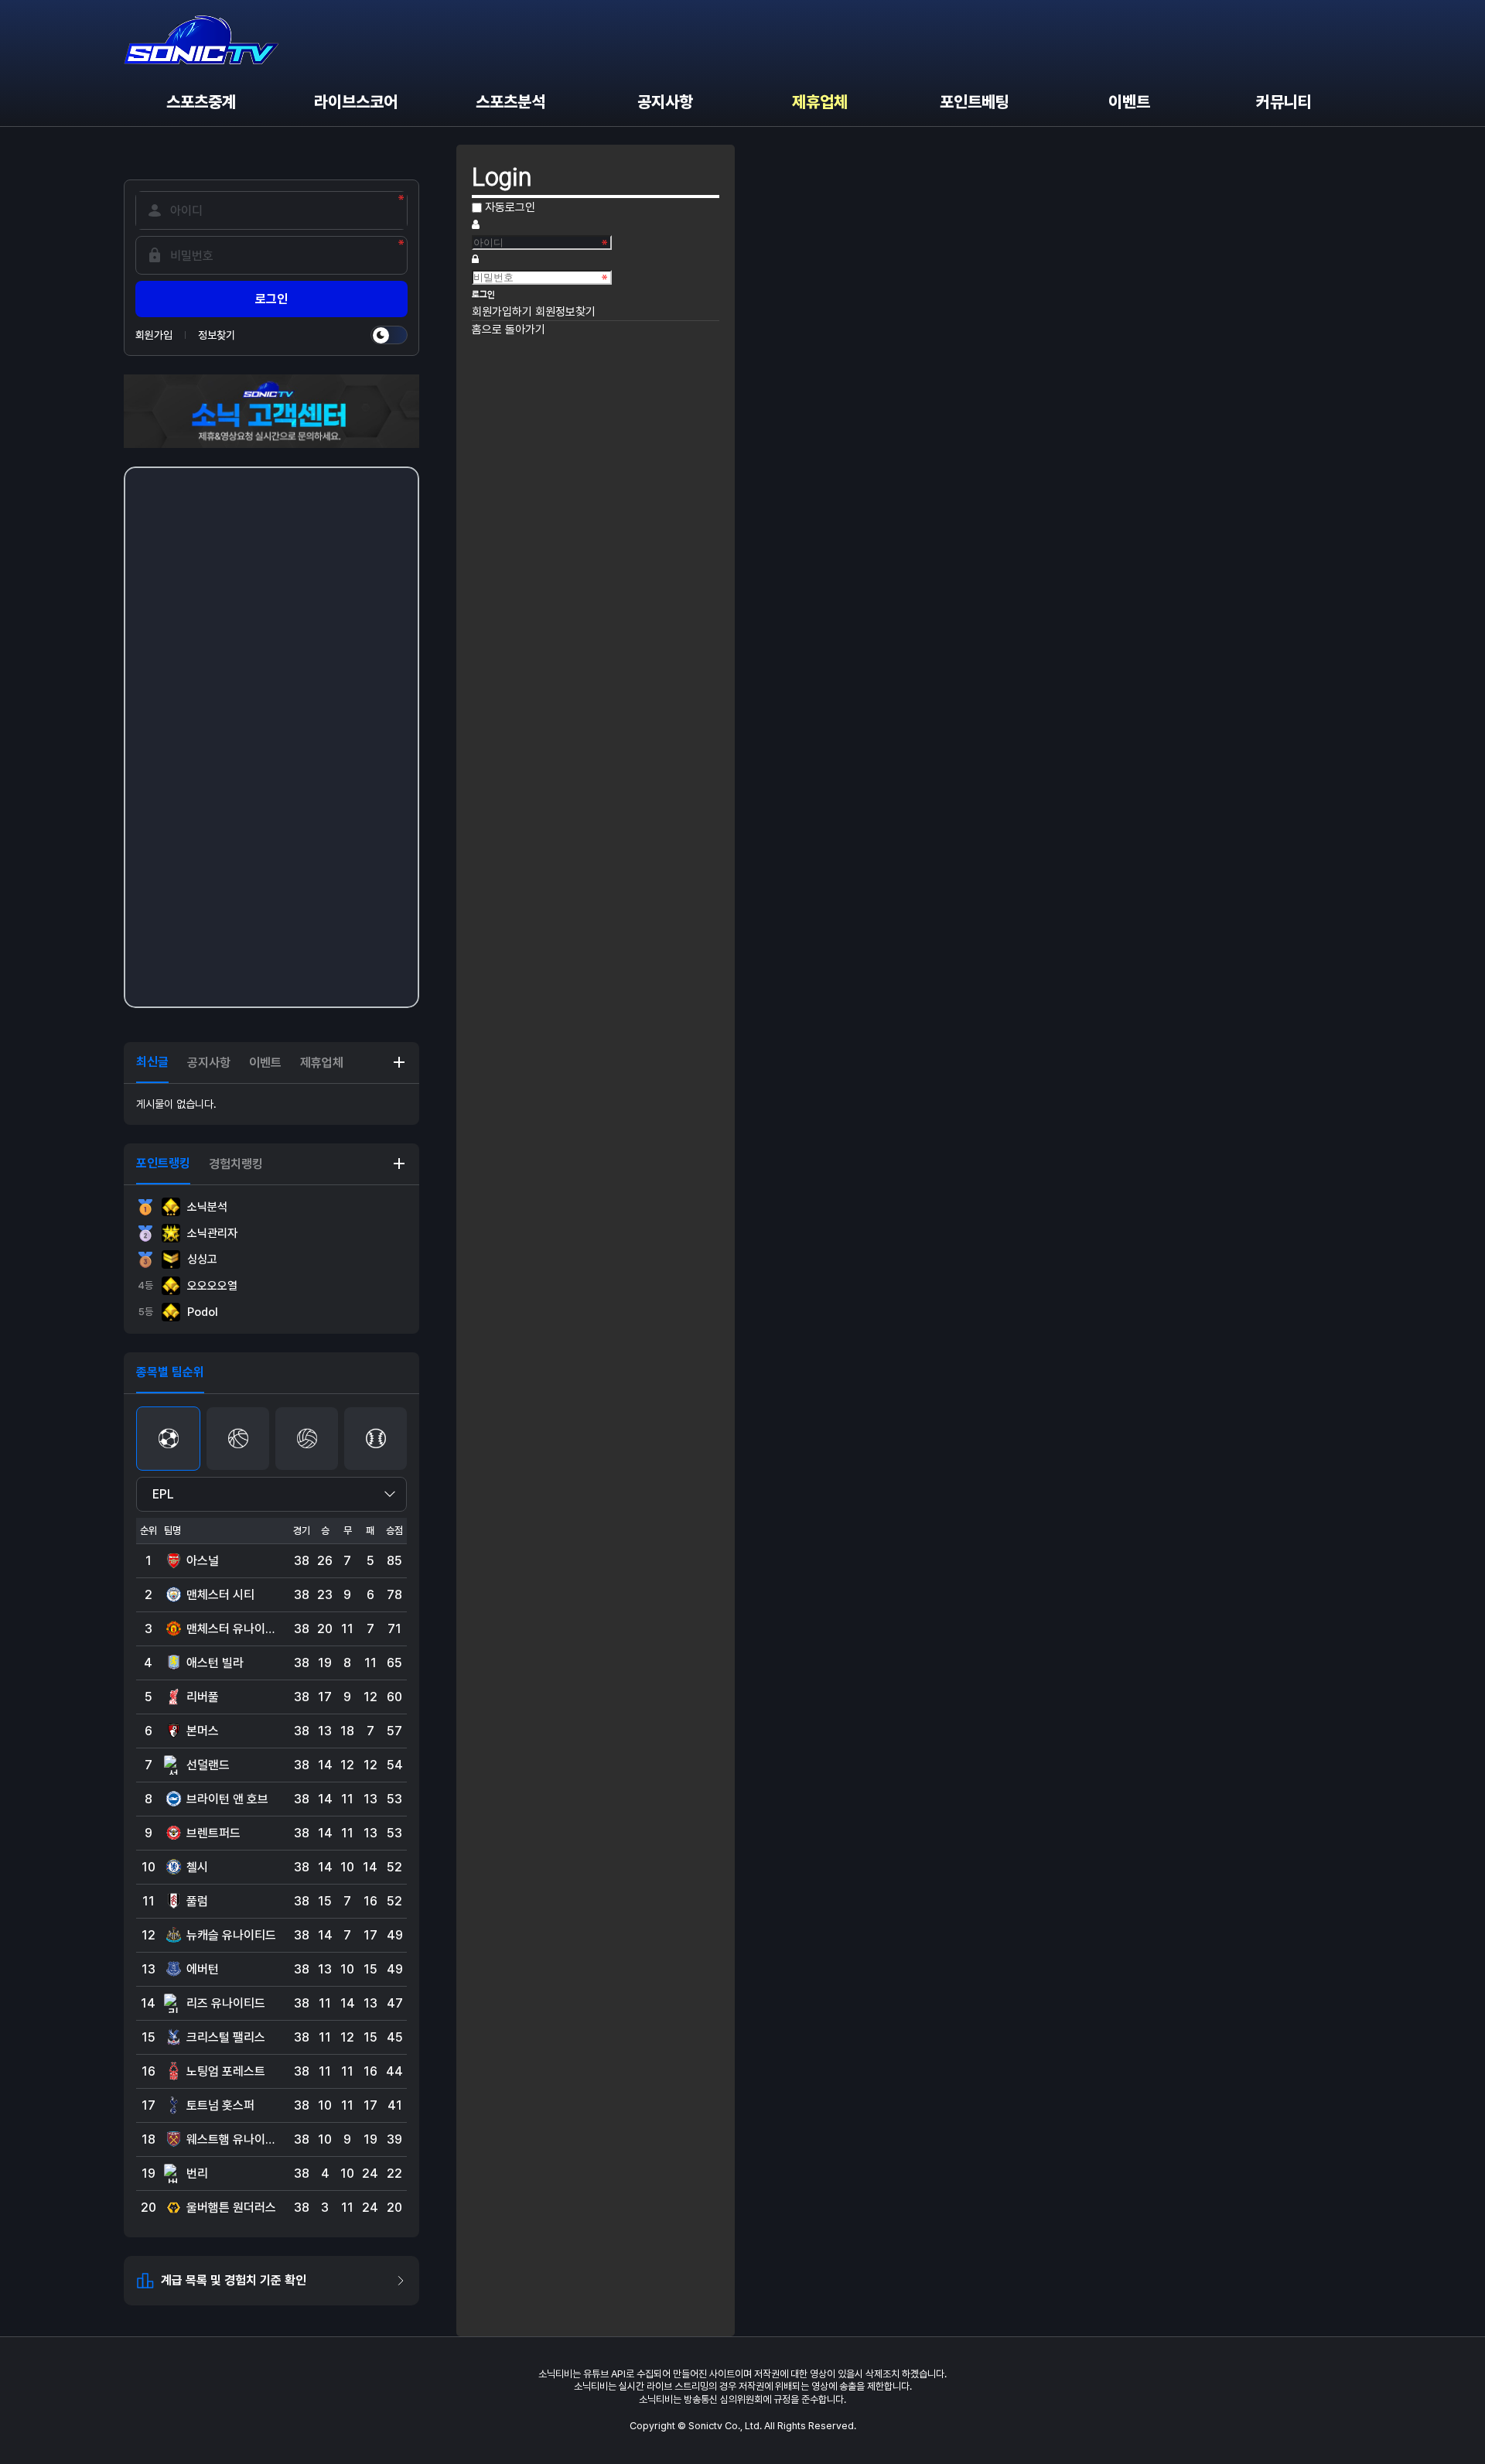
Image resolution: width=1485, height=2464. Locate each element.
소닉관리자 (212, 1233)
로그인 (271, 299)
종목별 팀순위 (170, 1372)
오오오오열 (188, 1286)
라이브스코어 (356, 102)
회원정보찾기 (565, 312)
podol (179, 1312)
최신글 (152, 1062)
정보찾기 (217, 335)
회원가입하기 (504, 312)
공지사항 (665, 102)
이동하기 (399, 1062)
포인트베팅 (975, 102)
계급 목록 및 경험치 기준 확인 (234, 2280)
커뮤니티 (1284, 102)
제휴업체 (820, 102)
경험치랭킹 (236, 1164)
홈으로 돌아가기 (509, 330)
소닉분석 (207, 1207)
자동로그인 (510, 207)
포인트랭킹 (163, 1163)
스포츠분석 (510, 102)
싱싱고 (202, 1259)
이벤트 (1129, 102)
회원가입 (154, 335)
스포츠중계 (201, 102)
